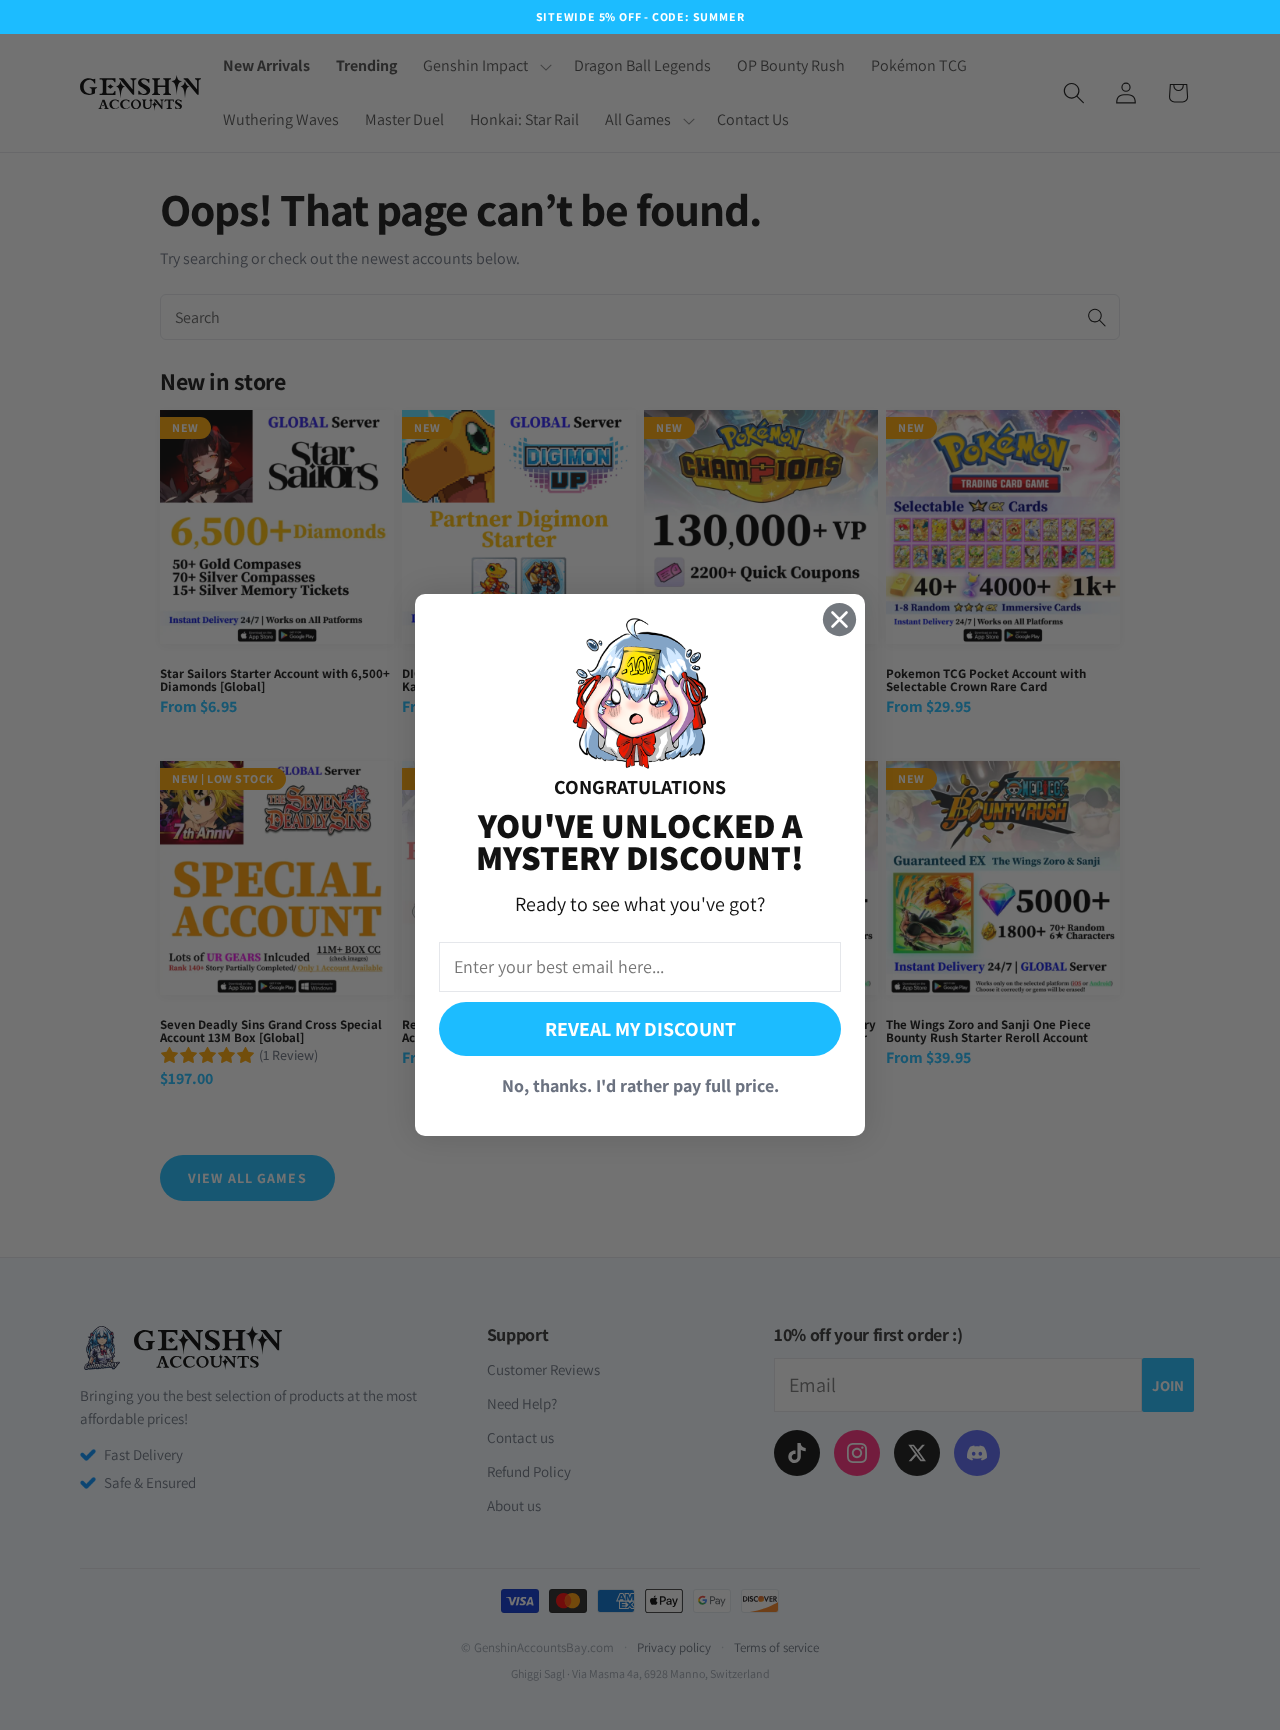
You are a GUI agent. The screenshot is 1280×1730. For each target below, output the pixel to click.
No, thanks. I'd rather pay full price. (640, 1085)
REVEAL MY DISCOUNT (640, 1029)
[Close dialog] (839, 619)
